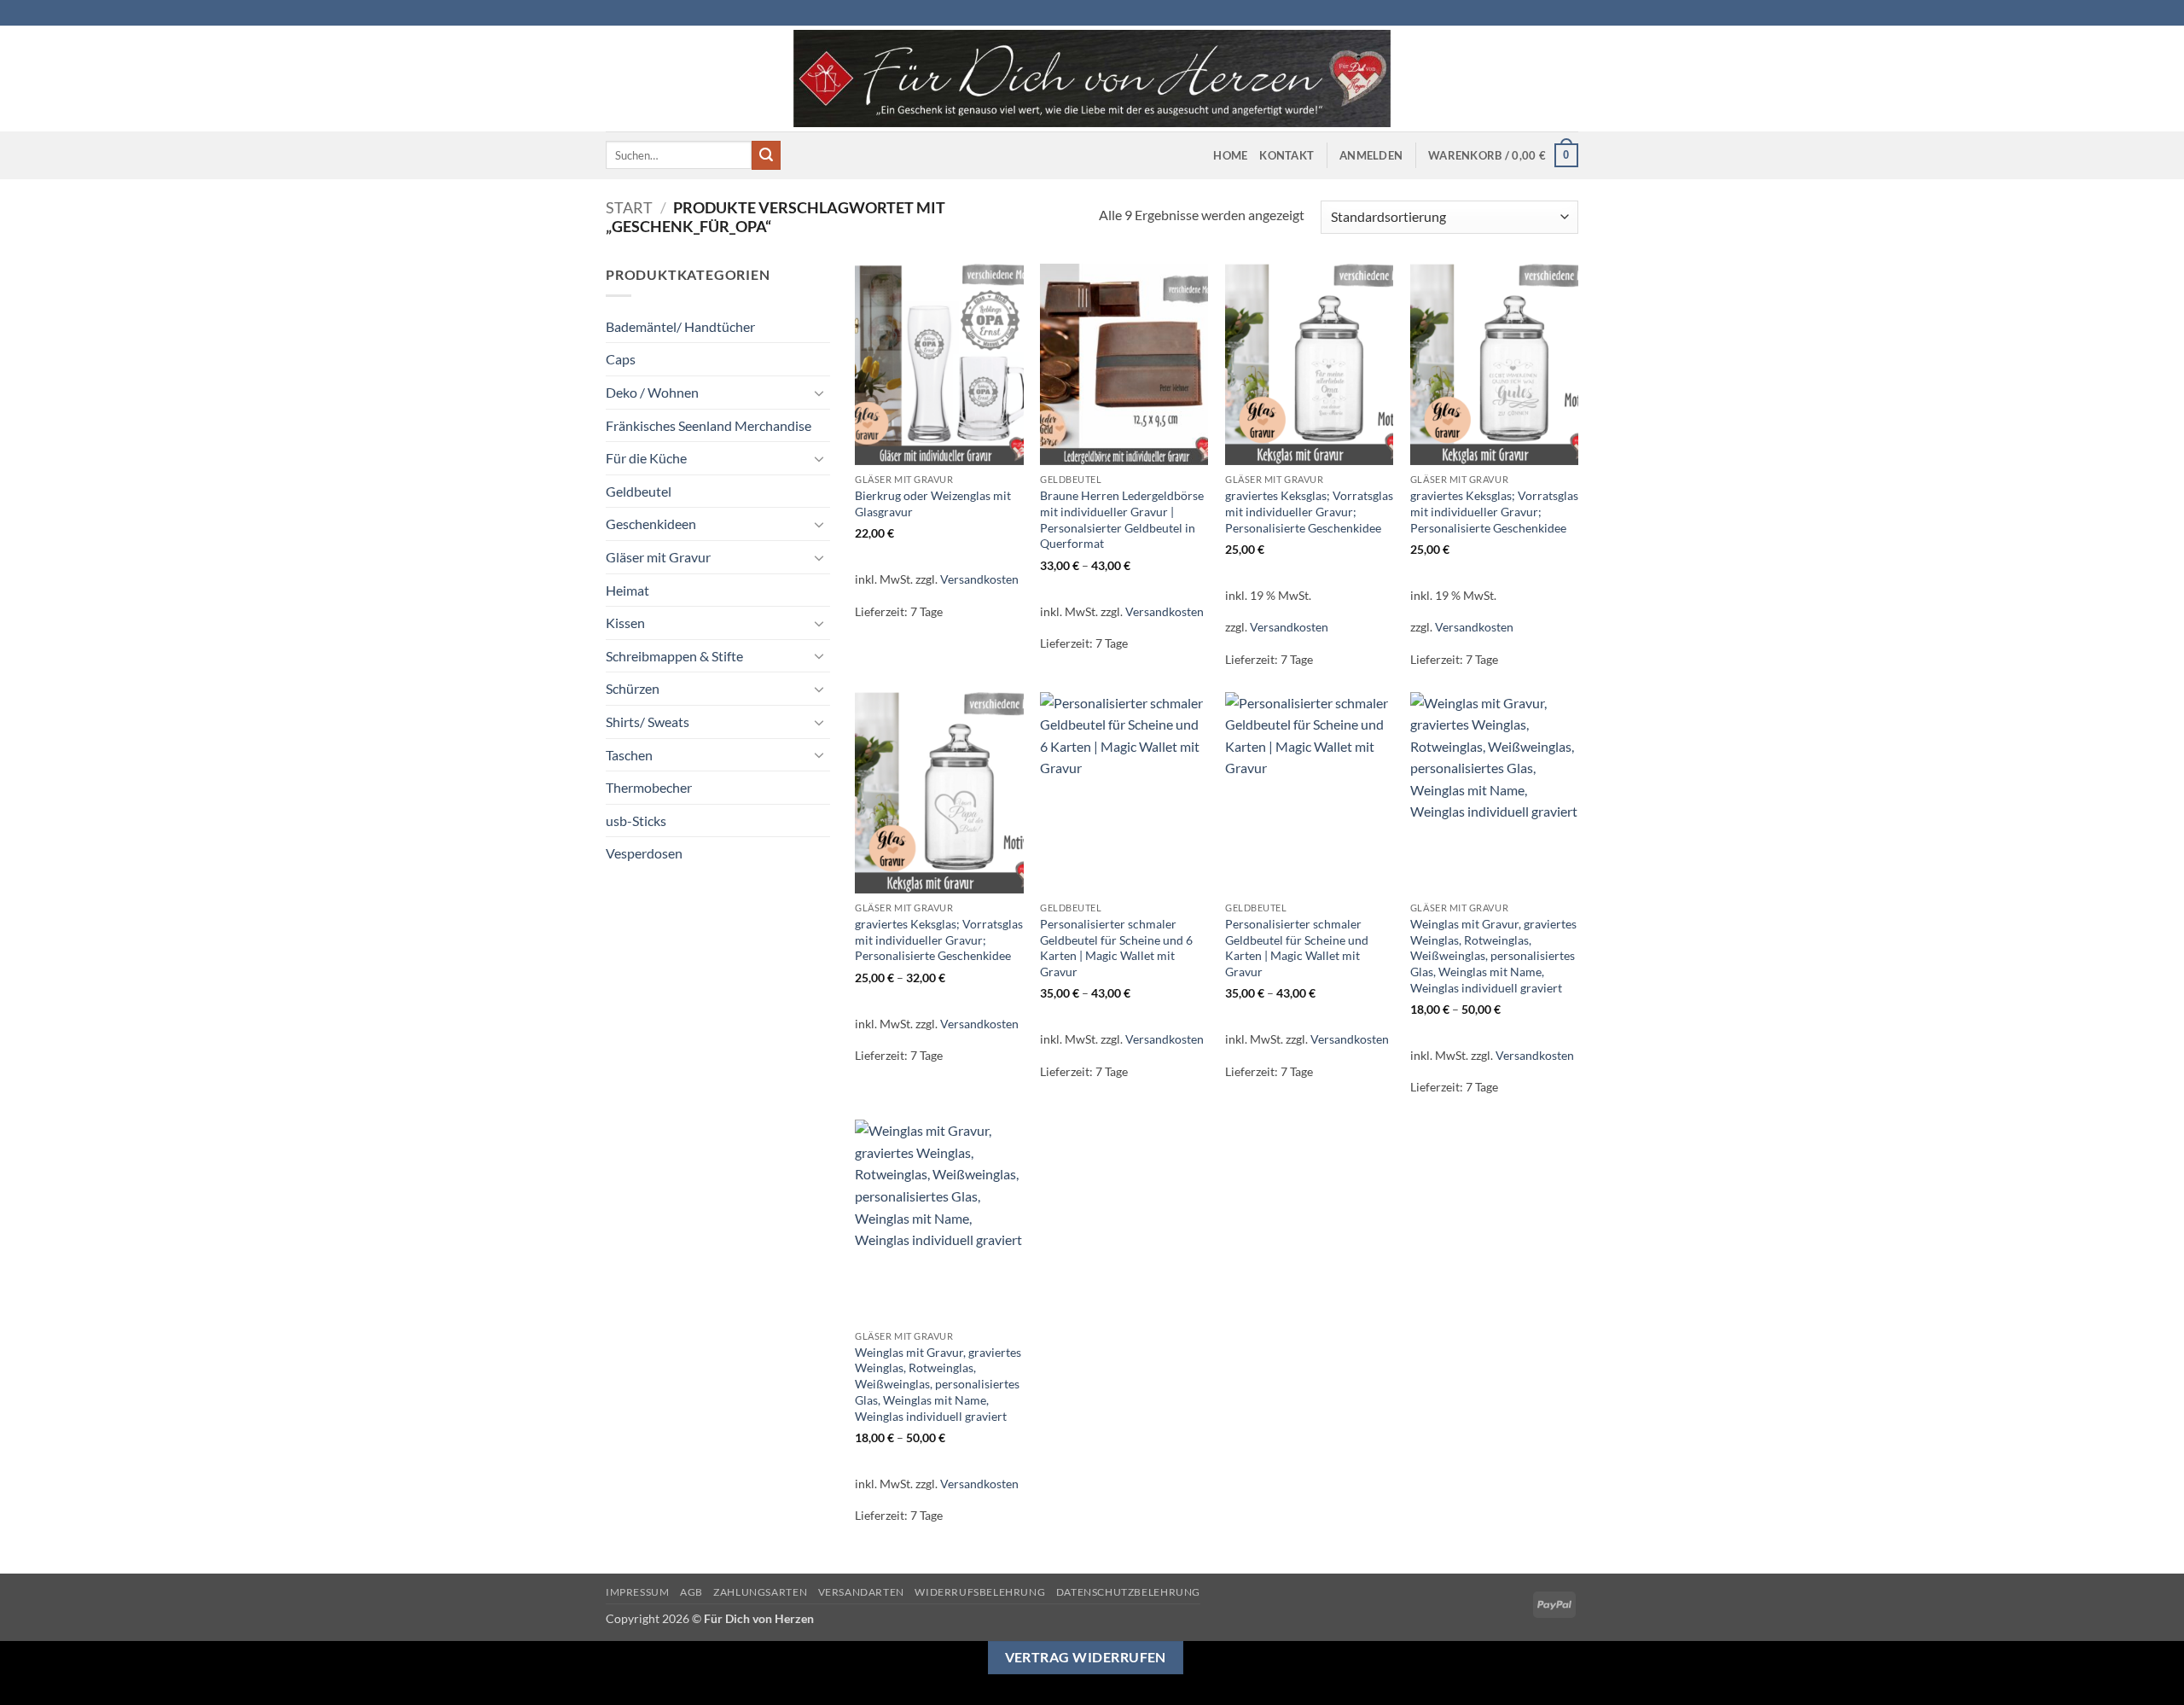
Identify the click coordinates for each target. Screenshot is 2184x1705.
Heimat (627, 590)
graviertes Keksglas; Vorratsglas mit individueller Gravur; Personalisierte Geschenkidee (1309, 511)
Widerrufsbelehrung (980, 1592)
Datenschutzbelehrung (1128, 1592)
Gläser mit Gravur (658, 557)
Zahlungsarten (760, 1592)
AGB (691, 1592)
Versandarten (861, 1592)
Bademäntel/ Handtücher (680, 326)
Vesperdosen (644, 853)
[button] (1371, 155)
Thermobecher (649, 787)
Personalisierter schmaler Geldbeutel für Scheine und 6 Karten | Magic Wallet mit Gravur (1116, 948)
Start (629, 207)
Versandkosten (979, 579)
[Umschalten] (820, 393)
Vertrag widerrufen (1086, 1657)
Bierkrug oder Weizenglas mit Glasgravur (933, 503)
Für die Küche (646, 458)
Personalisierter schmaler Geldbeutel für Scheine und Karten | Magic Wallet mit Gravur (1297, 948)
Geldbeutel (639, 491)
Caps (621, 359)
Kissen (625, 623)
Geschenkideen (651, 524)
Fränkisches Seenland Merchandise (709, 425)
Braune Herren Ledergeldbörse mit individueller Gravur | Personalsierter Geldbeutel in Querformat (1122, 519)
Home (1230, 155)
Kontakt (1287, 155)
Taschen (629, 755)
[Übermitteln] (766, 155)
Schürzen (633, 688)
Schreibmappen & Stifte (674, 656)
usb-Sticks (636, 820)
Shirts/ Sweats (648, 722)
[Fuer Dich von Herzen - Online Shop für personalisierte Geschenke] (1092, 79)
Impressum (638, 1592)
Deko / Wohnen (652, 392)
